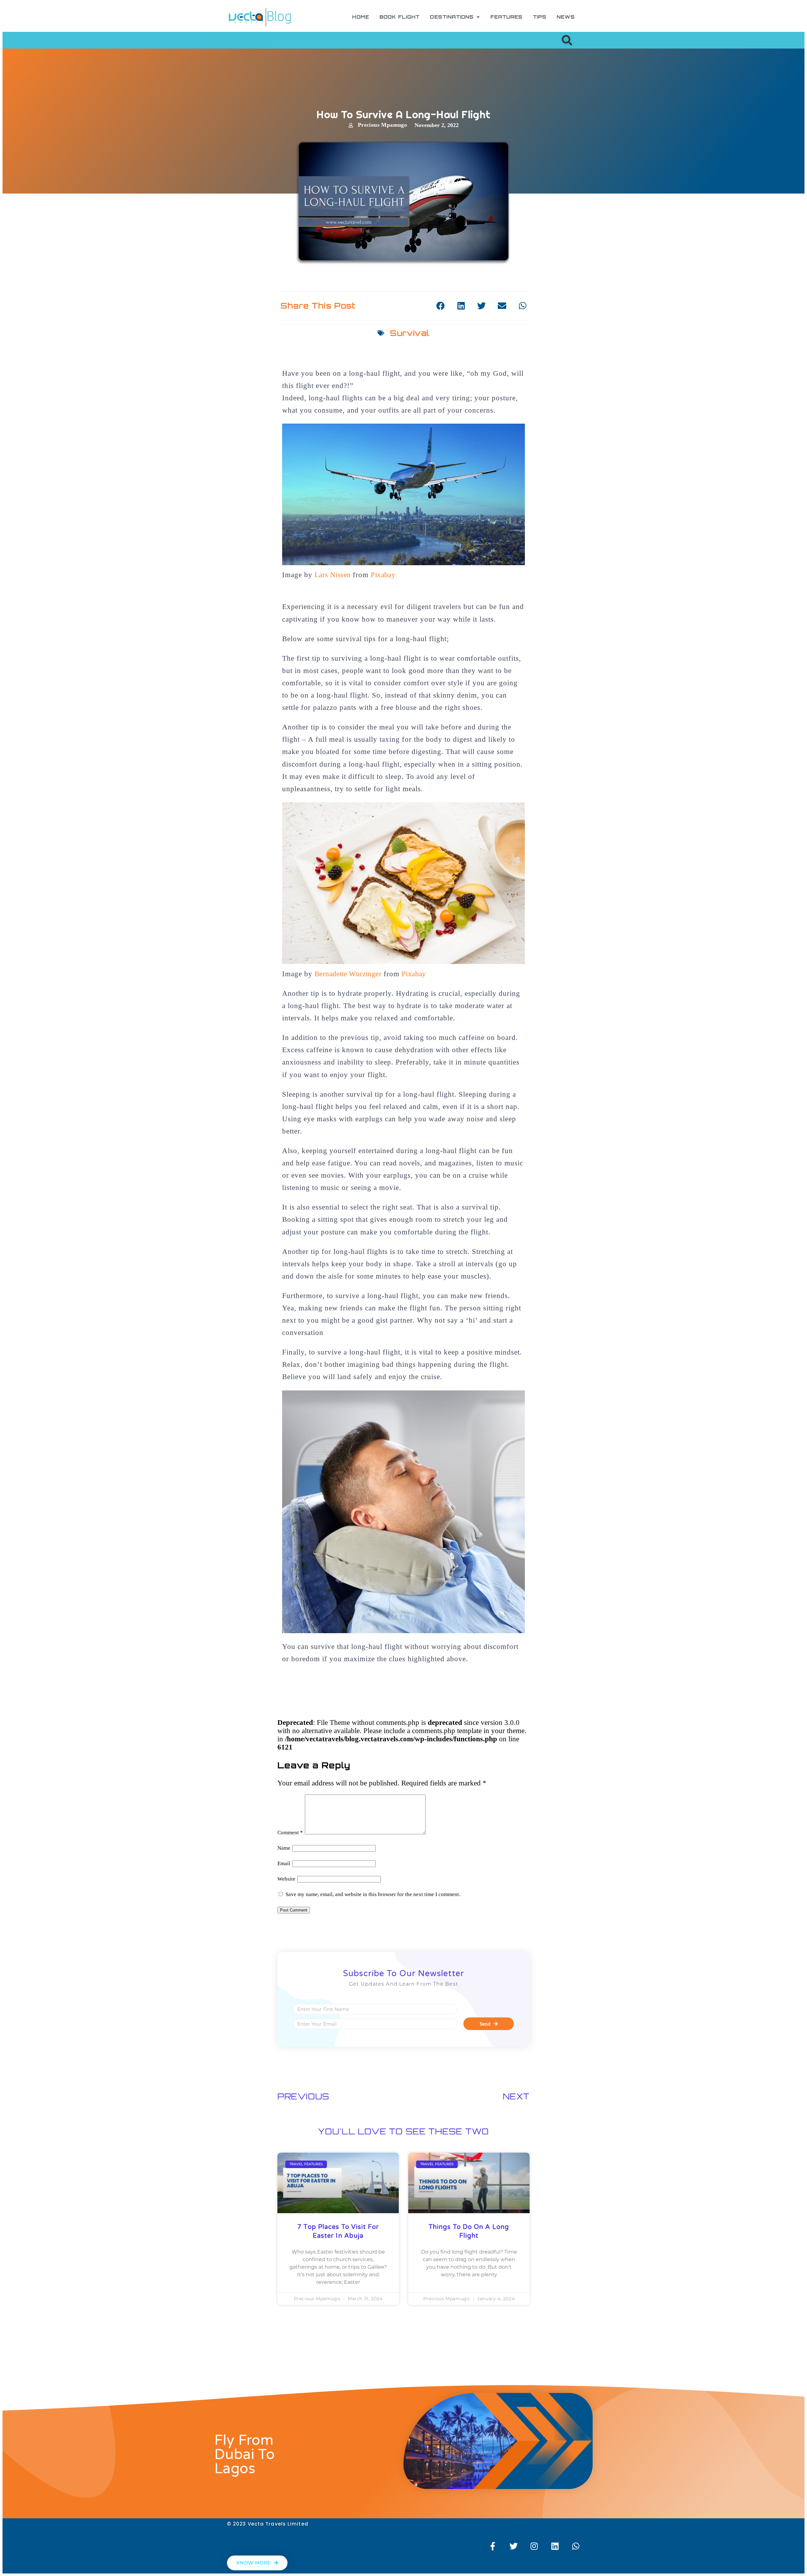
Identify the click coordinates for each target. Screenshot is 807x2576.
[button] (567, 40)
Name (284, 1848)
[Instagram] (534, 2546)
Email (284, 1863)
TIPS (540, 17)
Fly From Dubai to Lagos (244, 2455)
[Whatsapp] (576, 2546)
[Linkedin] (555, 2546)
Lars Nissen (333, 575)
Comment (290, 1833)
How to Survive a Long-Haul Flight (403, 114)
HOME (361, 17)
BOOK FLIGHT (400, 17)
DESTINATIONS (452, 17)
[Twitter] (514, 2546)
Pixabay (383, 575)
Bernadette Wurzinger (348, 974)
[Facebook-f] (493, 2546)
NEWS (566, 17)
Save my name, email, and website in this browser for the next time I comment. (373, 1894)
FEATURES (507, 17)
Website (286, 1879)
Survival (409, 333)
